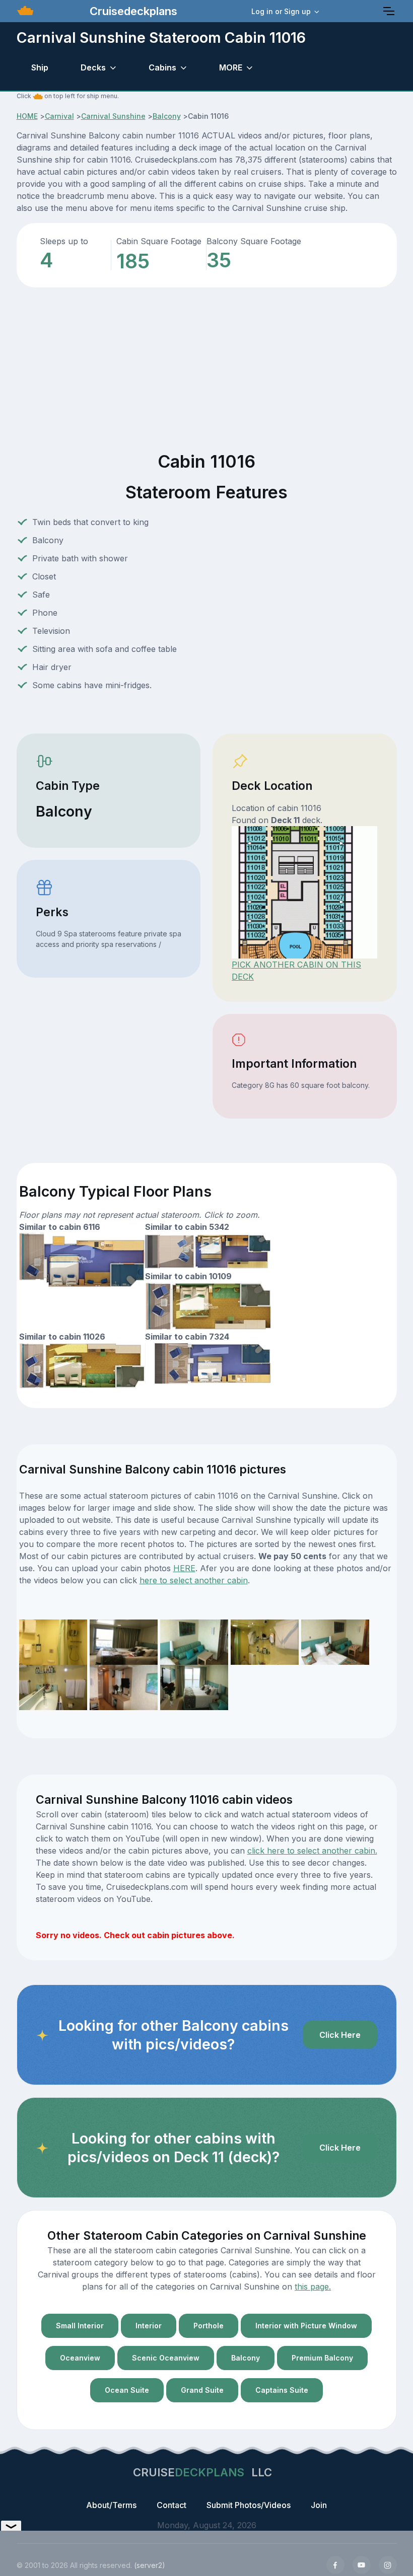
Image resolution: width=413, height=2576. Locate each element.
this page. (313, 2287)
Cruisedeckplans (132, 11)
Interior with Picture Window (306, 2326)
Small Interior (80, 2326)
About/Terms (111, 2505)
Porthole (209, 2326)
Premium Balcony (322, 2358)
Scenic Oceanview (166, 2358)
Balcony (167, 116)
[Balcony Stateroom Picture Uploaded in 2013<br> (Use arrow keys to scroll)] (194, 1641)
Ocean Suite (127, 2390)
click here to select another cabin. (312, 1851)
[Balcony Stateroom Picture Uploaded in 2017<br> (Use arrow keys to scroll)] (53, 1641)
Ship (40, 67)
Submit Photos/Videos (249, 2505)
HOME (27, 116)
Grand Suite (202, 2390)
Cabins (162, 67)
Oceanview (80, 2358)
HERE (184, 1568)
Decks (93, 67)
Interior (149, 2326)
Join (319, 2505)
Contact (171, 2505)
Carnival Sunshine (113, 116)
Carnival (59, 116)
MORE (231, 67)
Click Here (340, 2035)
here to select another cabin (194, 1580)
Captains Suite (282, 2390)
